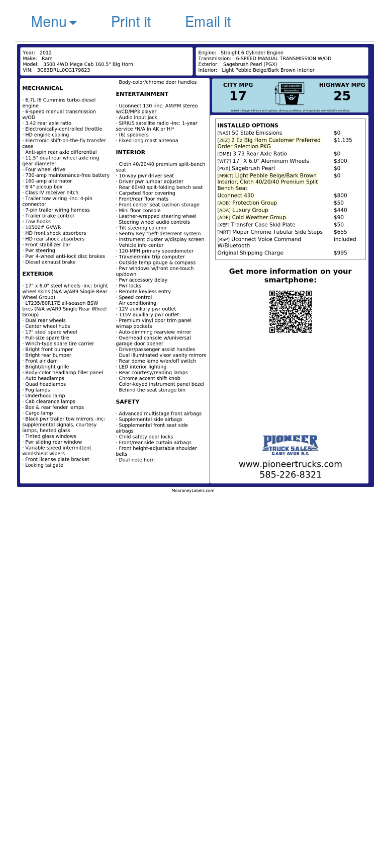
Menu (49, 21)
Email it (208, 21)
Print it (131, 21)
